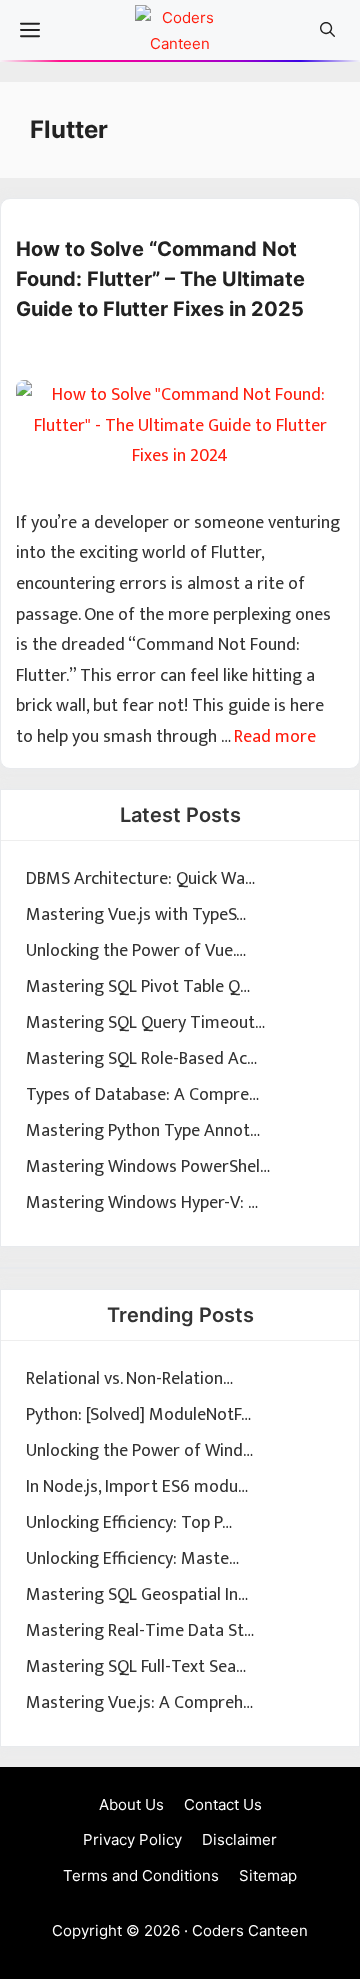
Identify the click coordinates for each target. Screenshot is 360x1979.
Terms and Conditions (141, 1875)
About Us (131, 1804)
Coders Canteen (250, 1930)
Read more (275, 737)
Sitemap (268, 1875)
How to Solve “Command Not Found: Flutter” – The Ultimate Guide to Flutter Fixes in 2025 (160, 279)
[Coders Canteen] (180, 35)
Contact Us (223, 1804)
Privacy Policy (132, 1839)
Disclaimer (239, 1839)
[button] (327, 30)
